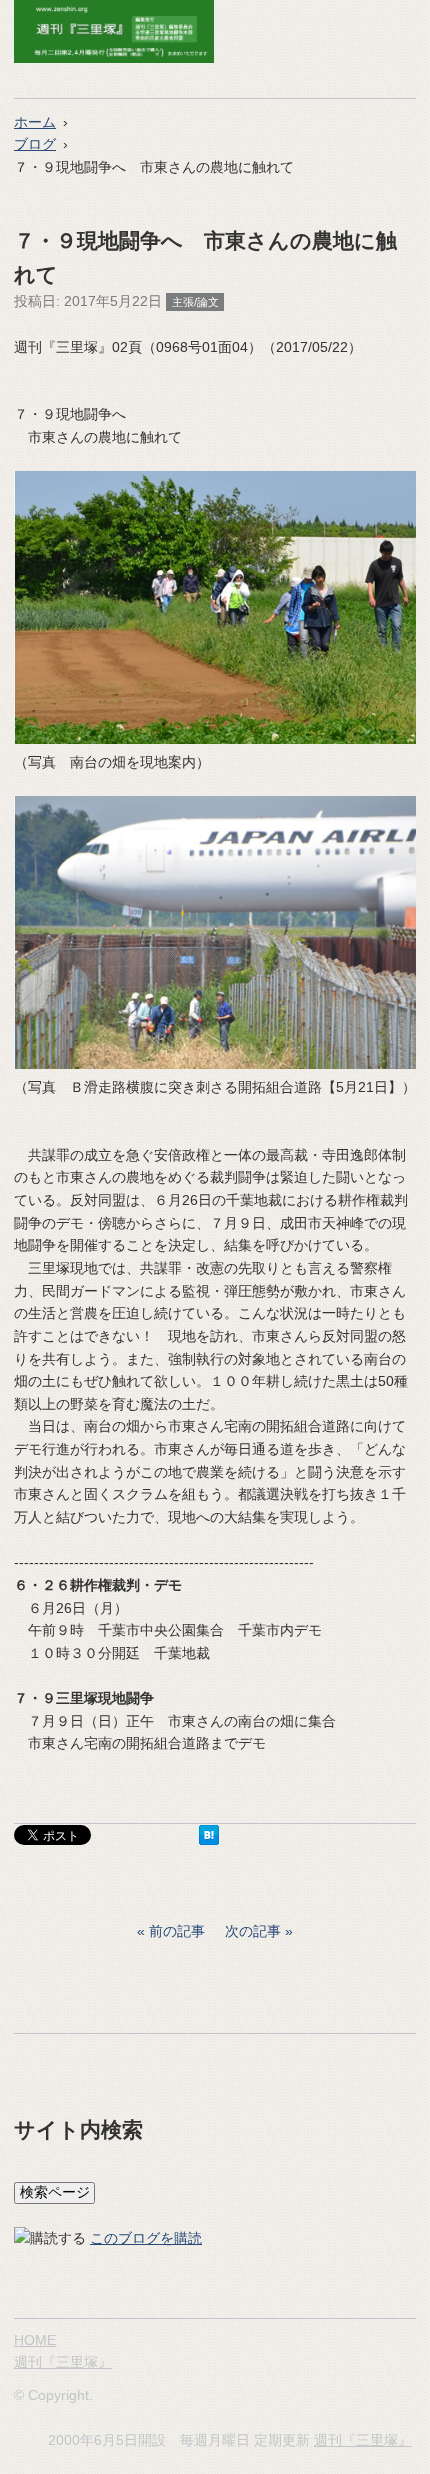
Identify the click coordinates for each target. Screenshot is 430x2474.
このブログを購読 (146, 2238)
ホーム (35, 122)
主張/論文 (195, 302)
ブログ (35, 144)
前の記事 (177, 1931)
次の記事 (253, 1931)
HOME (35, 2340)
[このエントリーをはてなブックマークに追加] (209, 1840)
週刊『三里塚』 (63, 2362)
